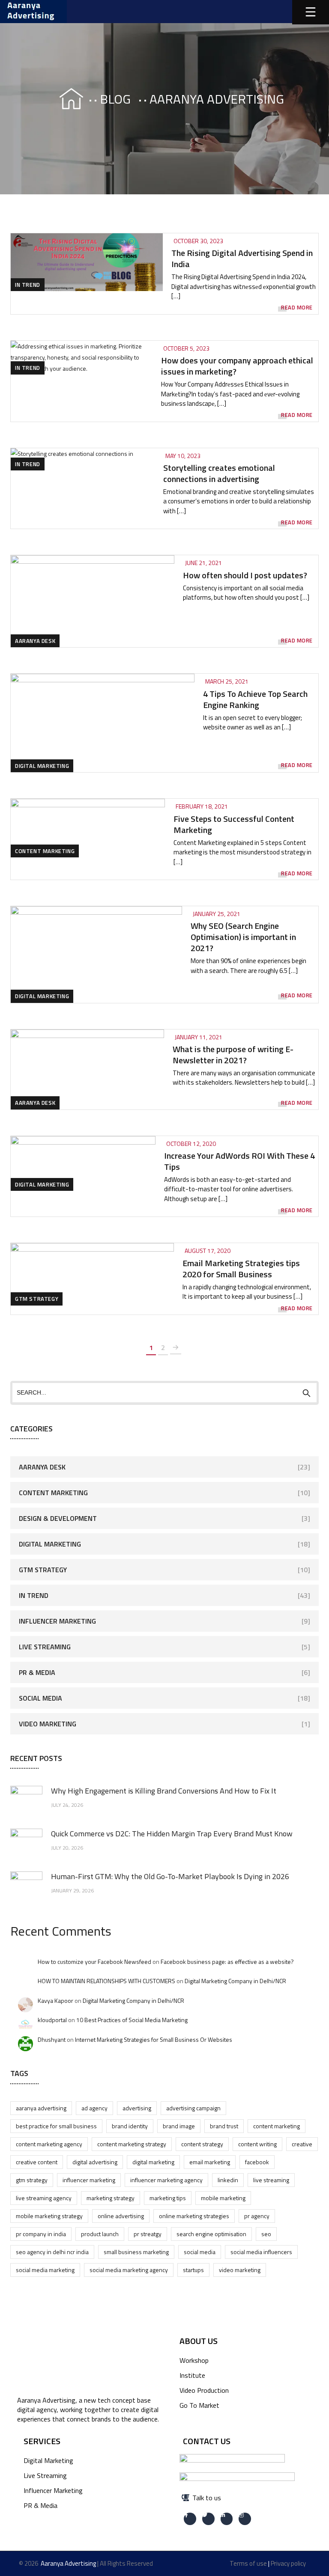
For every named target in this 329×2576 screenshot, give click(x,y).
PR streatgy (148, 2234)
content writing (257, 2144)
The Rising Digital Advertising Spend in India (242, 258)
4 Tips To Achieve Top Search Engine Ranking (255, 699)
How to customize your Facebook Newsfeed (94, 1962)
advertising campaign (193, 2108)
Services (42, 2441)
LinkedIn (228, 2180)
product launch (100, 2234)
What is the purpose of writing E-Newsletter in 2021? (233, 1054)
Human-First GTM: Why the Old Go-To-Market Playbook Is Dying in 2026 (170, 1876)
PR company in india (41, 2234)
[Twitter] (208, 2519)
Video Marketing (48, 1724)
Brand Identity (130, 2126)
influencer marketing (89, 2180)
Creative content (37, 2162)
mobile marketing (223, 2198)
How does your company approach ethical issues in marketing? (237, 366)
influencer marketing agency (166, 2180)
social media (200, 2252)
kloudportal (52, 2020)
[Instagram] (245, 2519)
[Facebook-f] (190, 2519)
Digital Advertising (95, 2162)
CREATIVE (302, 2144)
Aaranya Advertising (41, 2108)
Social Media (40, 1698)
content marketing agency (49, 2144)
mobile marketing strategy (49, 2216)
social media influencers (261, 2252)
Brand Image (179, 2126)
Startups (193, 2270)
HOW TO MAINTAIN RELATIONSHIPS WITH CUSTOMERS (106, 1981)
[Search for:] (164, 1392)
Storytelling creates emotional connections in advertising (219, 473)
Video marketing (240, 2270)
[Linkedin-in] (227, 2519)
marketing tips (168, 2198)
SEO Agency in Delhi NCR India (52, 2252)
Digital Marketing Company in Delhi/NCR (235, 1981)
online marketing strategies (194, 2216)
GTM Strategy (37, 1299)
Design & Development (58, 1518)
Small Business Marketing (136, 2252)
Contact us (207, 2441)
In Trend (28, 285)
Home (63, 99)
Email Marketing (210, 2162)
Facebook (257, 2162)
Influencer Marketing (57, 1621)
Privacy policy (288, 2563)
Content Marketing (45, 851)
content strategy (202, 2144)
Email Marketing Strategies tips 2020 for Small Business (241, 1269)
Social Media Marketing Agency (129, 2270)
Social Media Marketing (45, 2270)
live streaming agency (44, 2198)
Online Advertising (121, 2216)
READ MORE (297, 308)
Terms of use (248, 2563)
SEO (266, 2234)
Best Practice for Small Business (56, 2126)
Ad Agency (94, 2108)
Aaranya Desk (35, 641)
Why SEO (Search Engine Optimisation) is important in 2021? (243, 937)
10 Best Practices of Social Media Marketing (132, 2020)
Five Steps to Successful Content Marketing (234, 824)
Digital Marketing (42, 766)
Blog (115, 99)
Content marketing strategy (132, 2144)
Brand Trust (224, 2126)
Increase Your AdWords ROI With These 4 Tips (239, 1161)
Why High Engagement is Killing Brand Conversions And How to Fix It (164, 1791)
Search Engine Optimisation (211, 2234)
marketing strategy (111, 2198)
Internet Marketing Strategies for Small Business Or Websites (154, 2039)
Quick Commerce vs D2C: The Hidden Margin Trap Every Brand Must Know (172, 1834)
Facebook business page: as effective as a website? (227, 1962)
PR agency (257, 2216)
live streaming (271, 2180)
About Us (199, 2341)
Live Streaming (45, 1647)
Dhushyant (52, 2039)
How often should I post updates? (245, 575)
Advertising (137, 2108)
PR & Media (37, 1672)
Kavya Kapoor (55, 2000)
